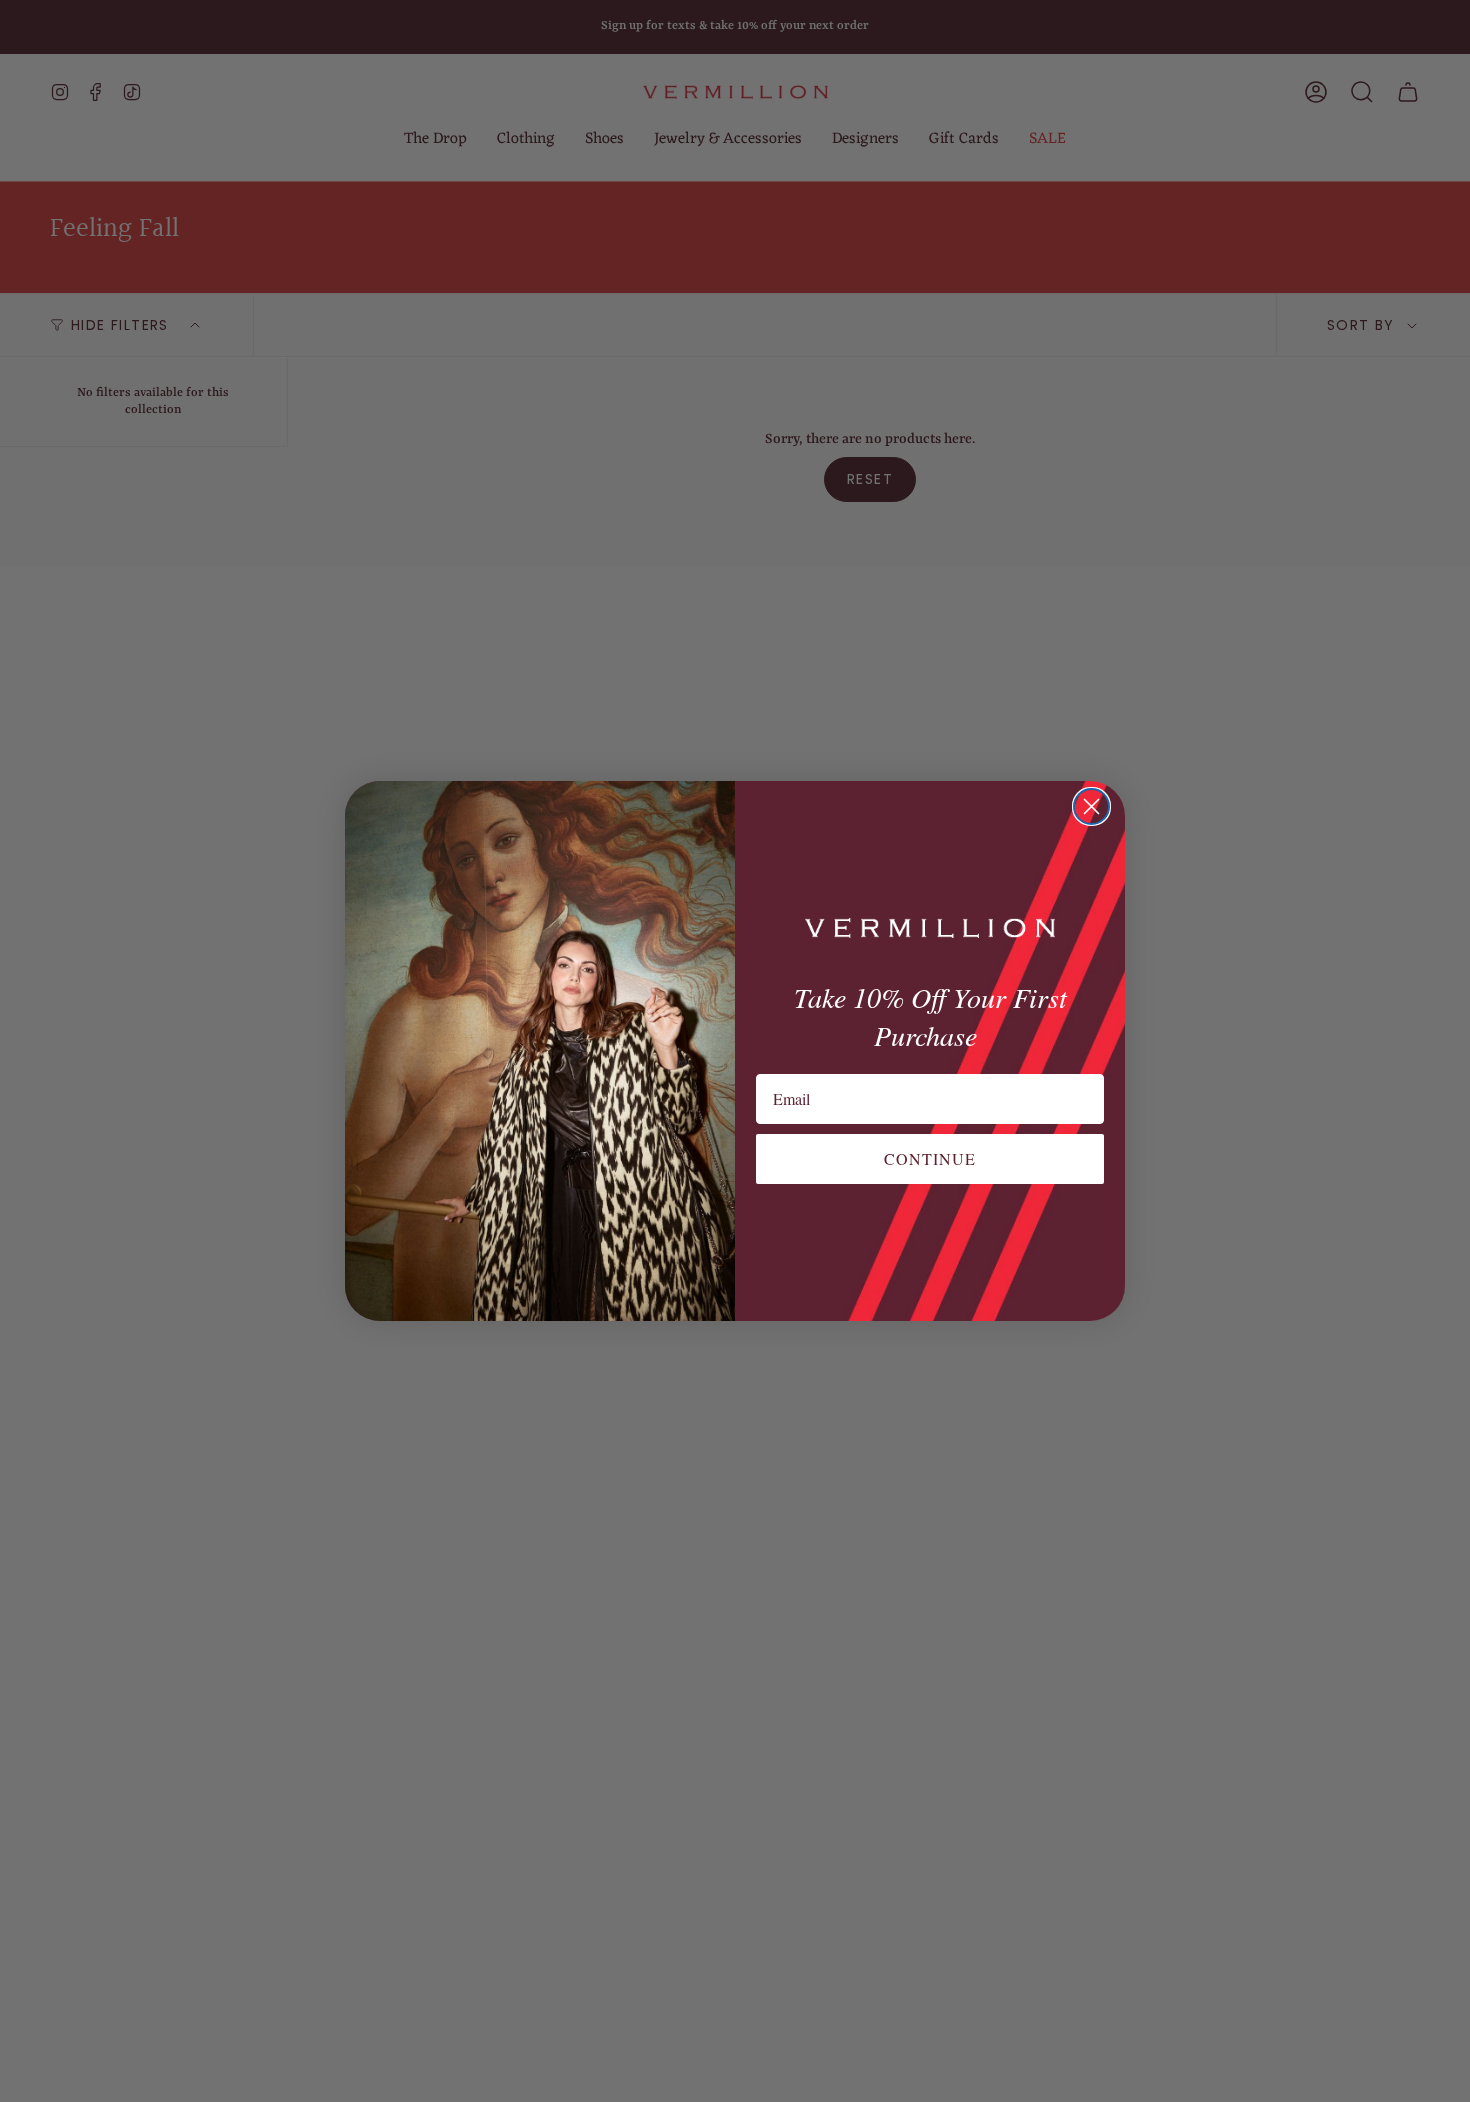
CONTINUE (930, 1158)
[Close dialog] (1091, 806)
